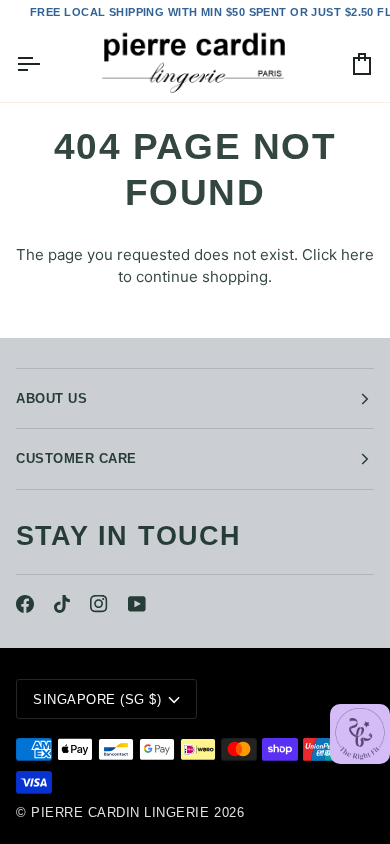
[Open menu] (46, 63)
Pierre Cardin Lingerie (120, 812)
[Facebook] (25, 604)
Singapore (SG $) (97, 699)
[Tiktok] (62, 604)
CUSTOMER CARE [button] (76, 458)
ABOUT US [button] (51, 398)
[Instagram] (99, 604)
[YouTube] (137, 604)
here (357, 254)
